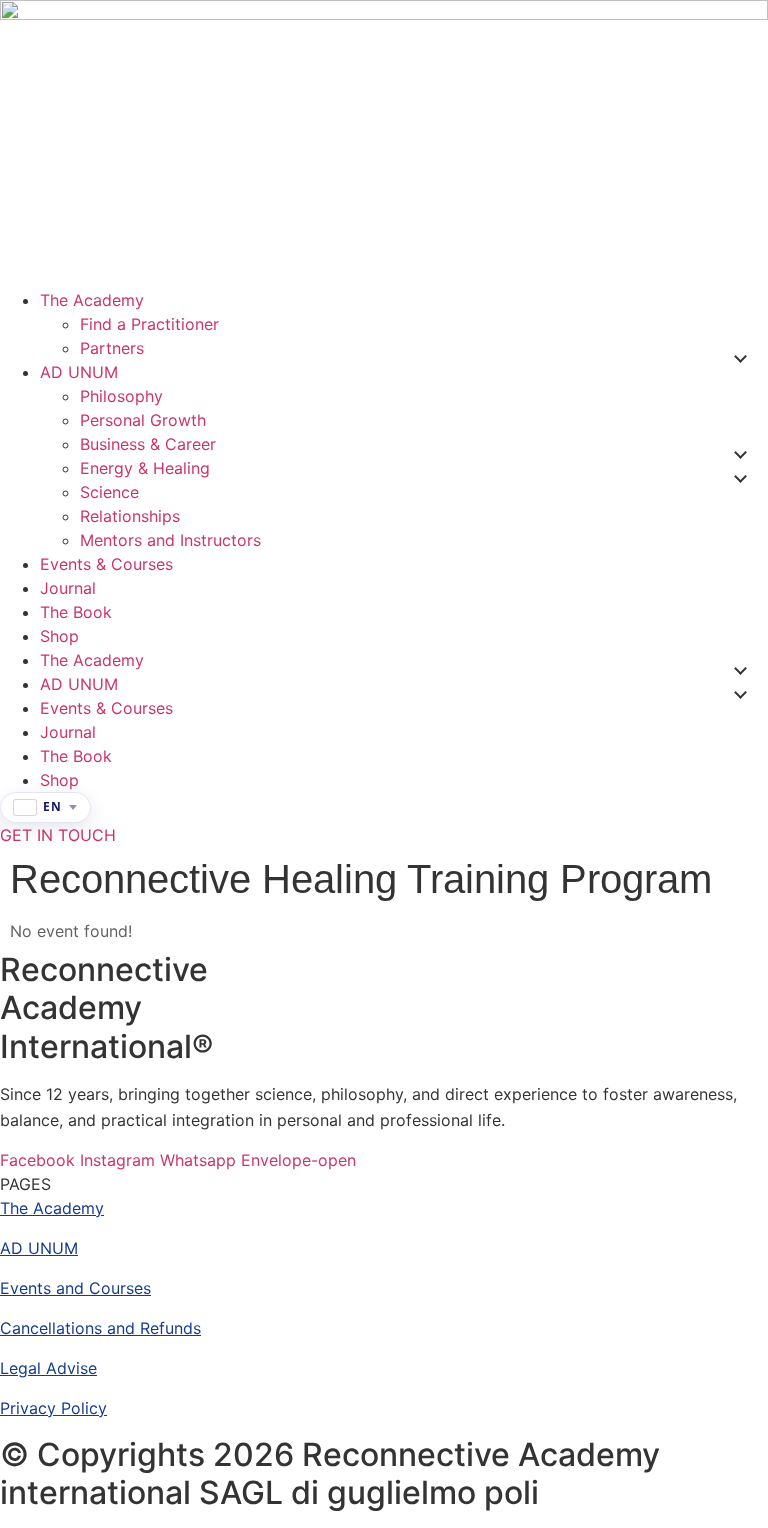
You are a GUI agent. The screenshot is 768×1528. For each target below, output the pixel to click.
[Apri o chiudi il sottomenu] (740, 359)
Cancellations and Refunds (100, 1328)
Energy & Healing (145, 468)
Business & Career (148, 444)
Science (109, 492)
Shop (59, 636)
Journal (68, 588)
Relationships (130, 516)
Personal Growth (143, 420)
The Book (76, 612)
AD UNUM (79, 372)
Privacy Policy (53, 1408)
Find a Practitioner (149, 324)
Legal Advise (48, 1368)
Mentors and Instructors (170, 540)
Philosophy (121, 396)
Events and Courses (75, 1288)
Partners (112, 348)
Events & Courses (106, 564)
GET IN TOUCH (58, 835)
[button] (25, 1184)
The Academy (92, 300)
